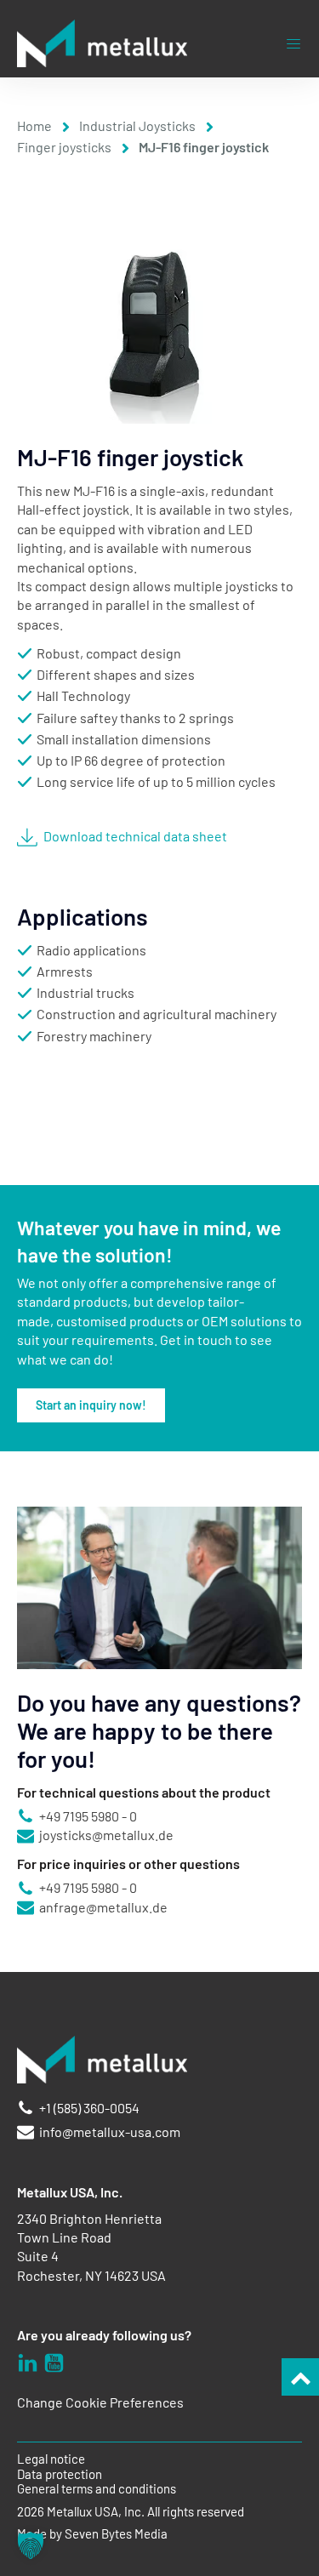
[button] (31, 2545)
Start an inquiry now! (91, 1405)
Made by (92, 2534)
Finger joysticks (64, 147)
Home (34, 125)
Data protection (60, 2474)
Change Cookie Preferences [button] (100, 2402)
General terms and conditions (97, 2489)
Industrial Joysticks (137, 125)
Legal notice (51, 2459)
